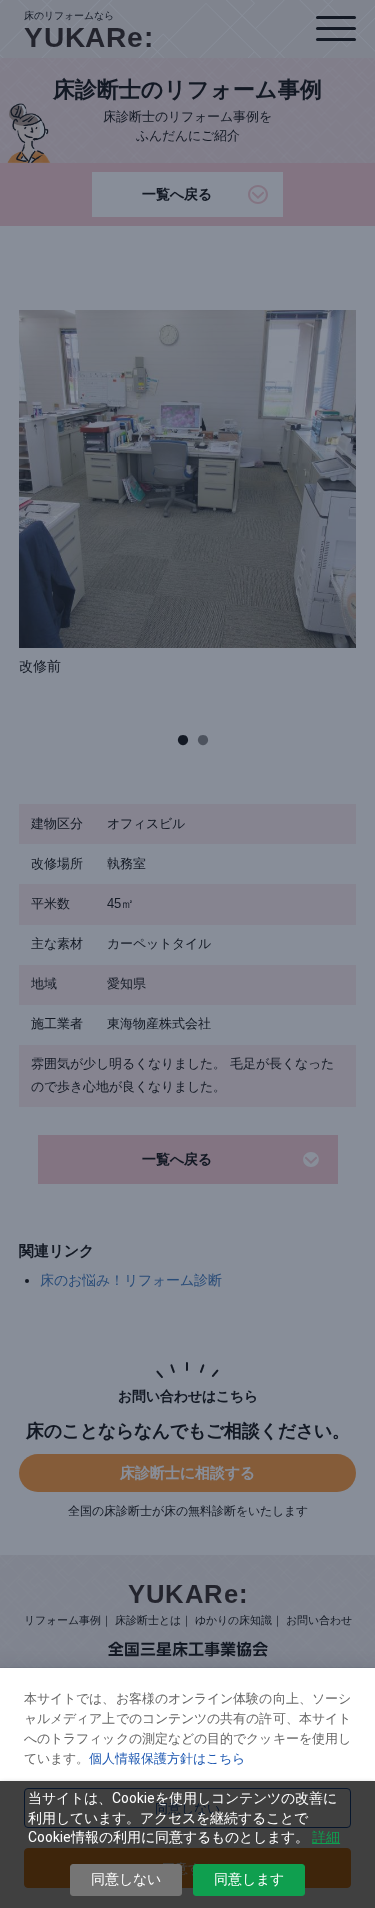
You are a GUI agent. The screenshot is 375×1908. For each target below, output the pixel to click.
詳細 (326, 1837)
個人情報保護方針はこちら (167, 1758)
